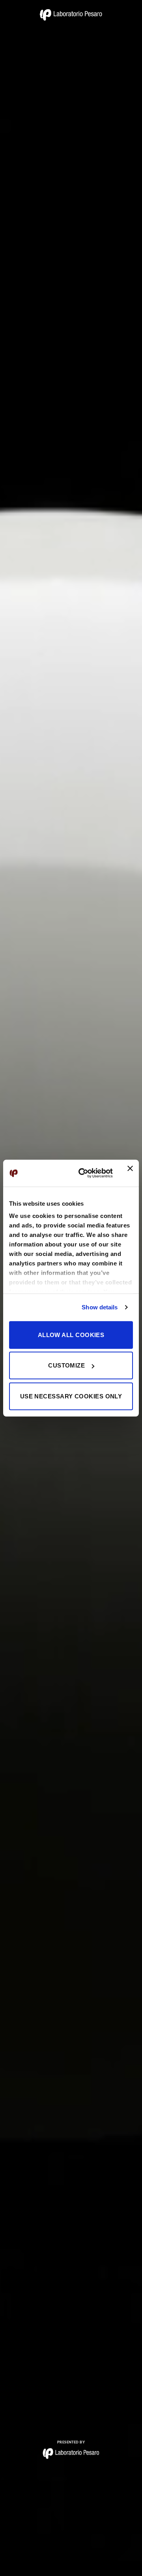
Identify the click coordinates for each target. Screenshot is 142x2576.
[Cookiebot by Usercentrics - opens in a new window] (83, 1173)
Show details (100, 1307)
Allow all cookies (71, 1334)
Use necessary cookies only (71, 1396)
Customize (66, 1365)
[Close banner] (130, 1173)
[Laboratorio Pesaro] (71, 15)
